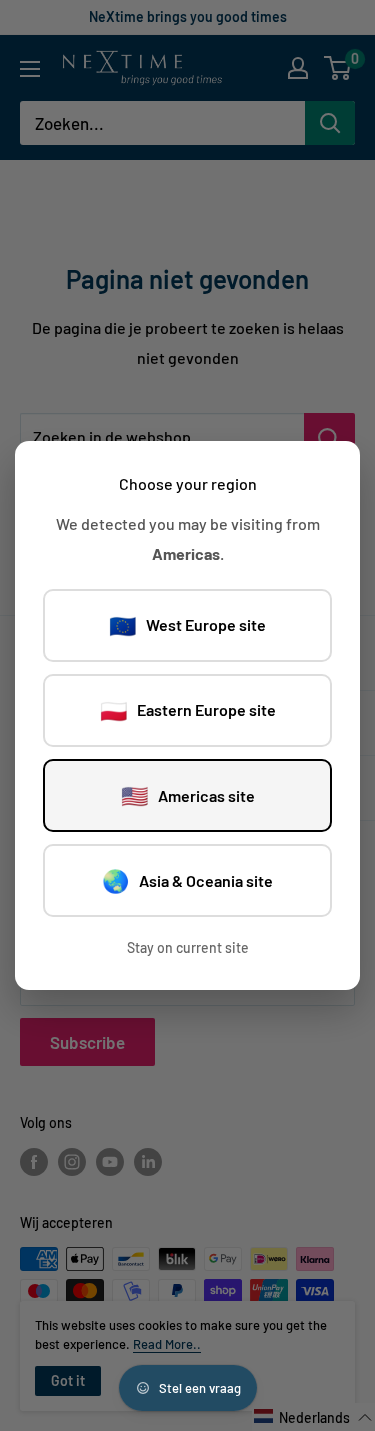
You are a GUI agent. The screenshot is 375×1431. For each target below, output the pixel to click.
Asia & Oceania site (187, 880)
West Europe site (187, 625)
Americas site (188, 795)
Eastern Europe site (188, 710)
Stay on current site (188, 947)
